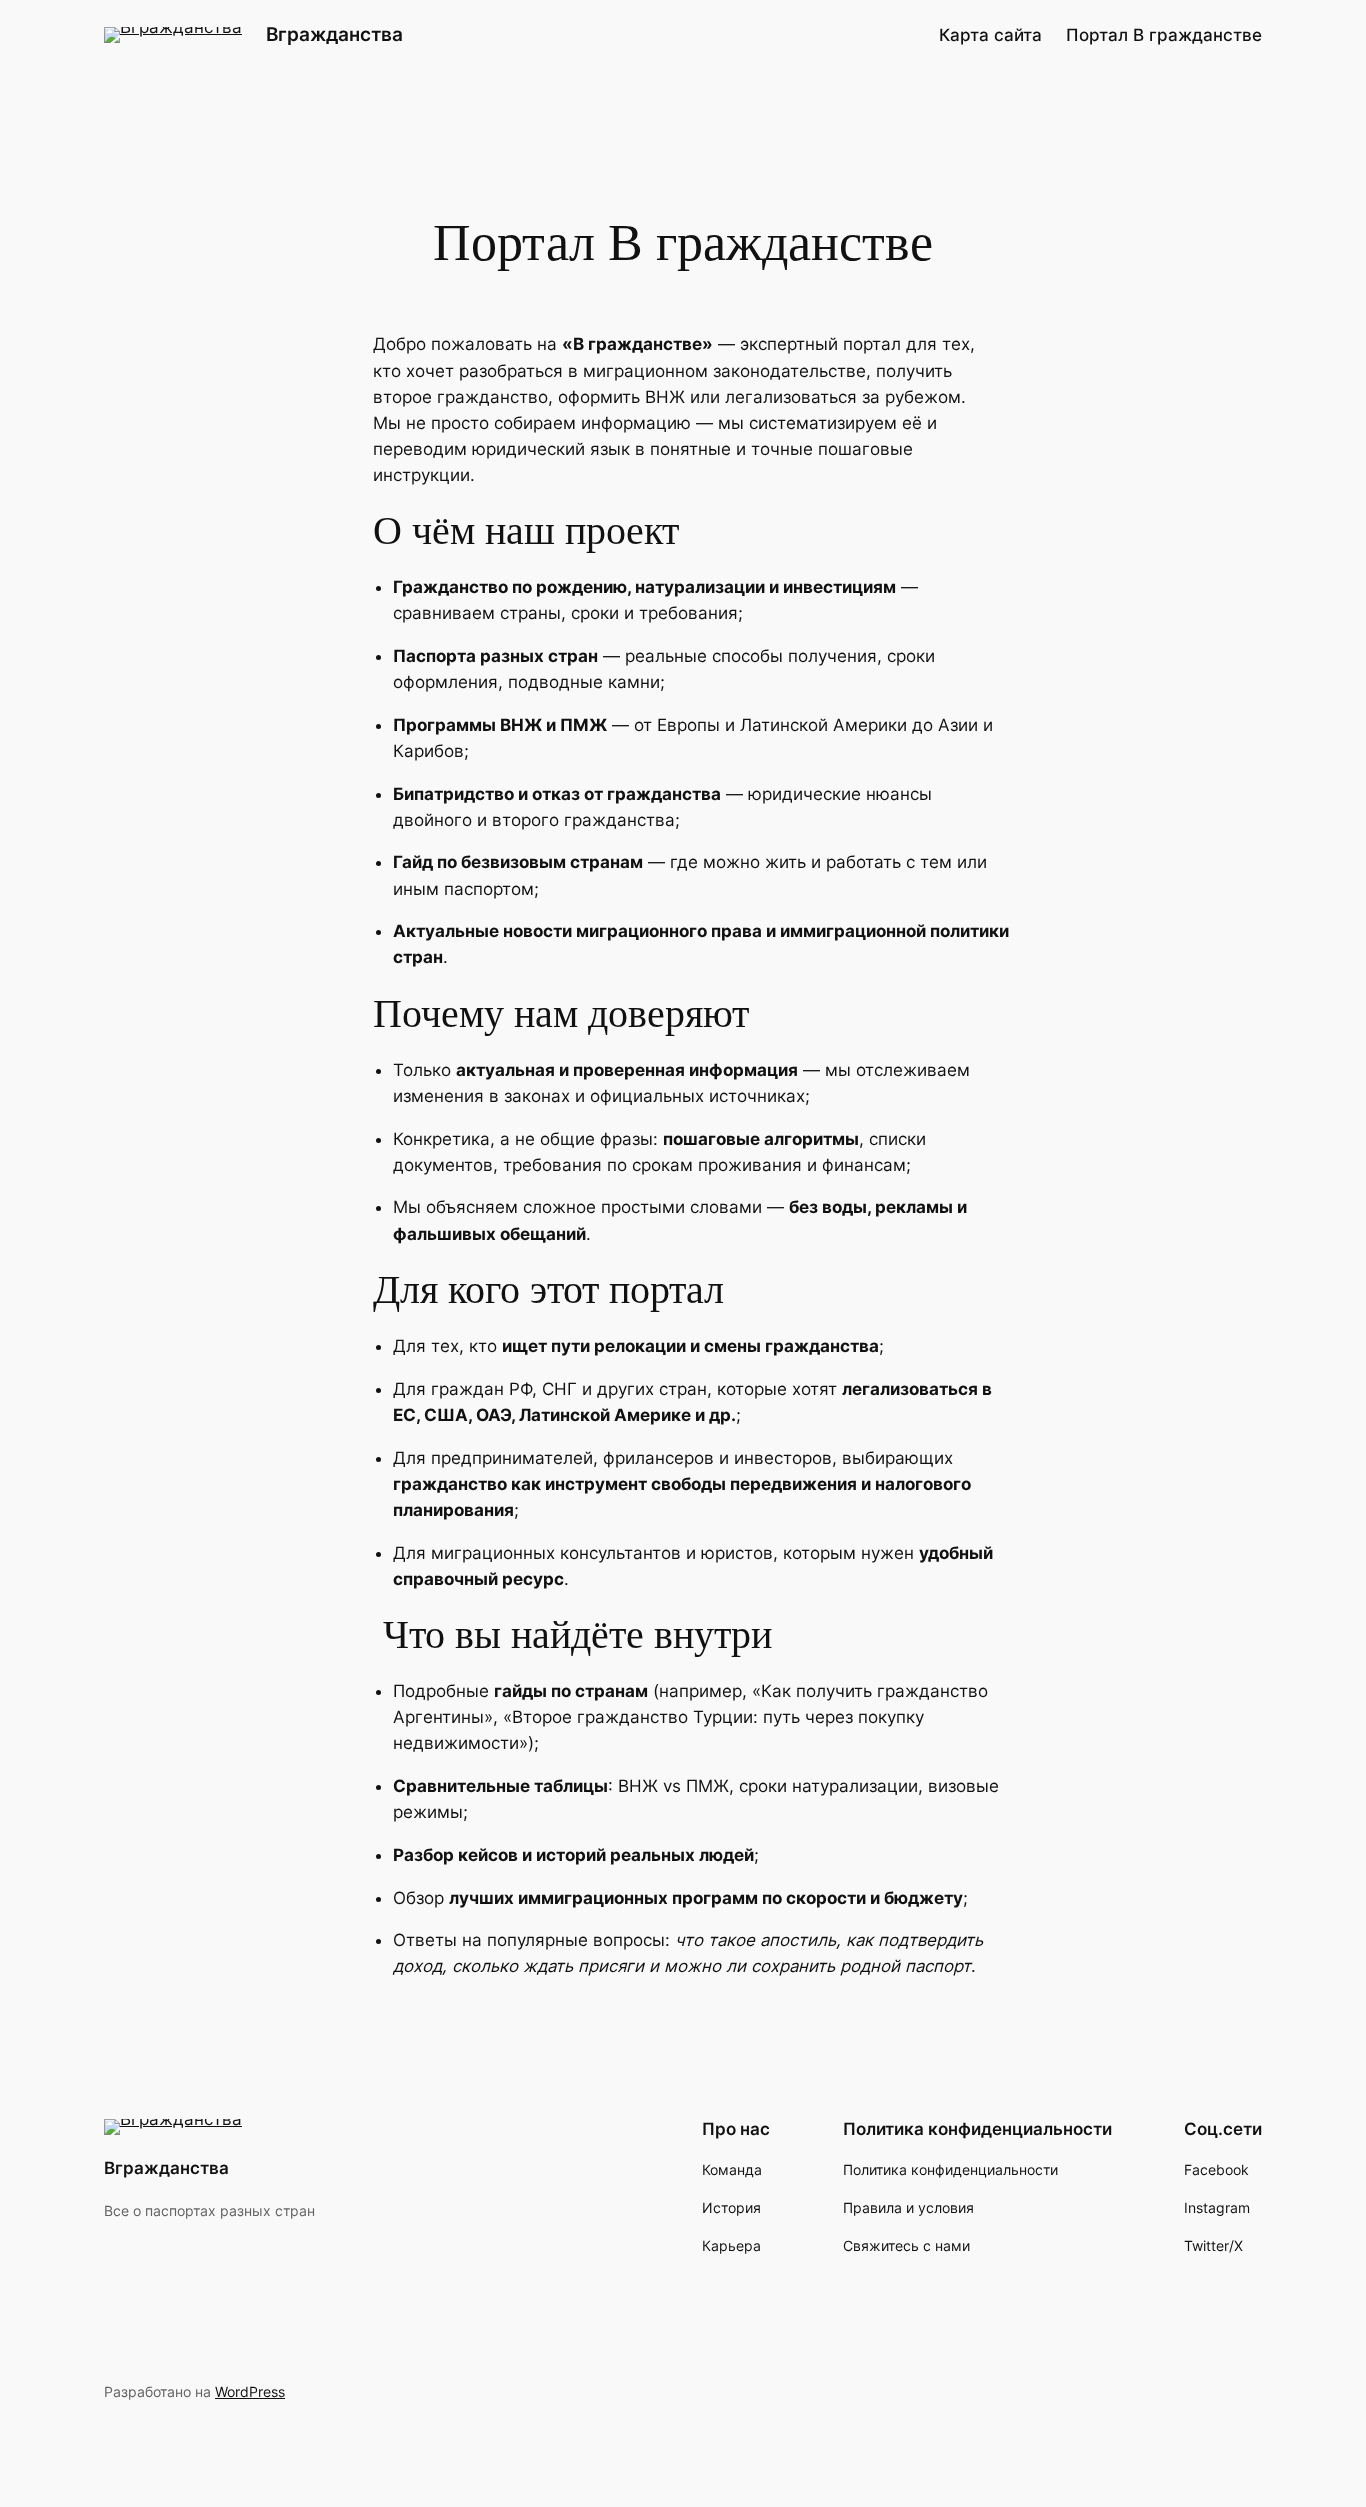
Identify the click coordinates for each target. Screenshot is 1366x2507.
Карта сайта (990, 35)
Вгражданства (334, 34)
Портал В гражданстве (1164, 35)
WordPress (250, 2391)
